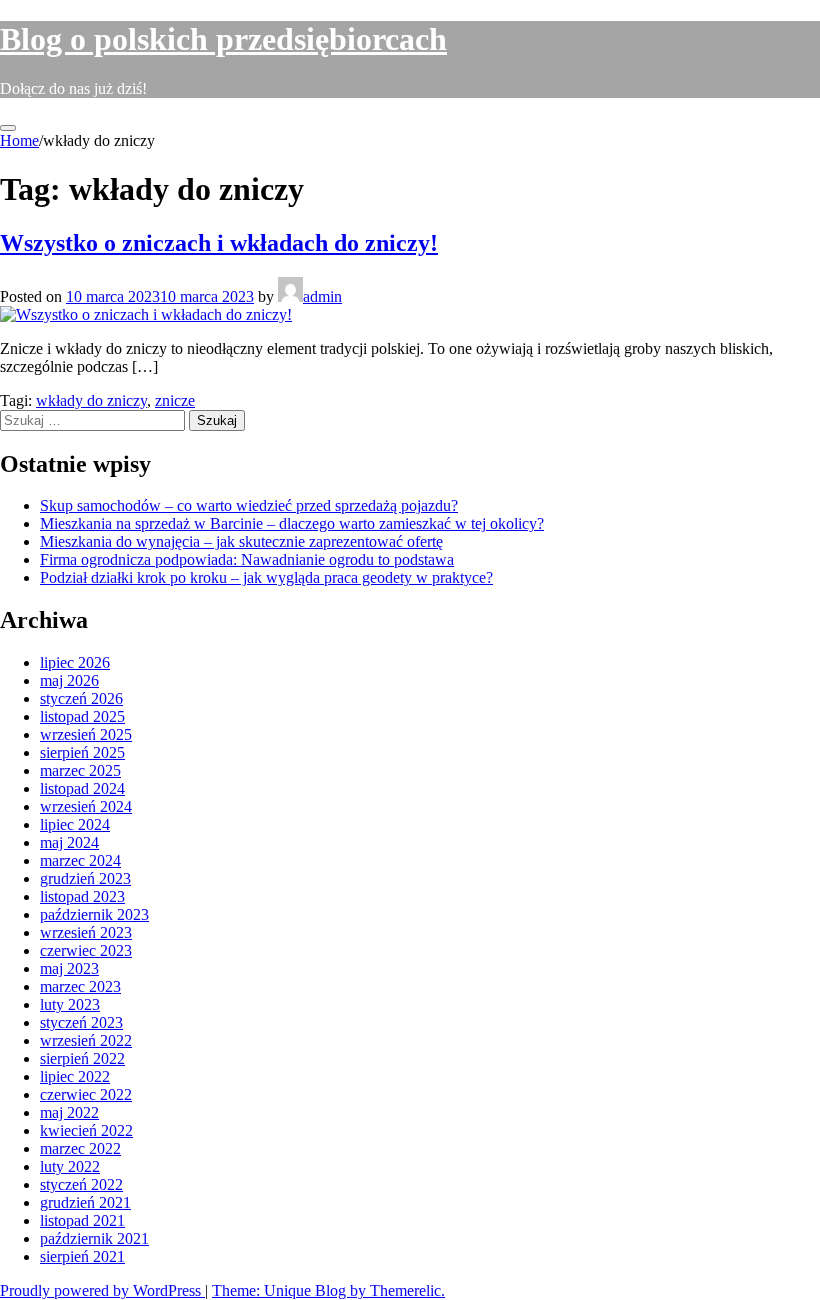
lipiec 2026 (75, 662)
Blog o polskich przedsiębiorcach (223, 39)
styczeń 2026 (81, 698)
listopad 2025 (82, 716)
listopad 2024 (82, 788)
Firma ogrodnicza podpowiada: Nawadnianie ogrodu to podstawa (247, 559)
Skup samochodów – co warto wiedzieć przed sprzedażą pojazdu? (249, 505)
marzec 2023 (80, 986)
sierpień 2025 (82, 752)
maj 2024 (69, 842)
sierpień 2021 (82, 1256)
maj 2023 (69, 968)
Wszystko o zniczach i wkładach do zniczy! (219, 243)
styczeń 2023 (81, 1022)
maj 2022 (69, 1112)
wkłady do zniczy (91, 400)
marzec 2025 (80, 770)
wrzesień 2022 (86, 1040)
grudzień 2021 (85, 1202)
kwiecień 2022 (86, 1130)
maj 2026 (69, 680)
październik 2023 (94, 914)
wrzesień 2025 (86, 734)
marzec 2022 (80, 1148)
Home (19, 140)
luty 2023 (70, 1004)
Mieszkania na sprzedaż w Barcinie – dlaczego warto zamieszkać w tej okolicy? (292, 523)
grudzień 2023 (85, 878)
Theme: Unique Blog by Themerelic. (328, 1290)
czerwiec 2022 (86, 1094)
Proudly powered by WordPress (102, 1290)
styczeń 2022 (81, 1184)
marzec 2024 (80, 860)
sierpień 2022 (82, 1058)
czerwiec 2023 (86, 950)
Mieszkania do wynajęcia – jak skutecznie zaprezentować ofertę (241, 541)
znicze (175, 400)
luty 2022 (70, 1166)
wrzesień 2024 (86, 806)
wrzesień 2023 (86, 932)
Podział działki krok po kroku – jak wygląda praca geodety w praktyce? (266, 577)
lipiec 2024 (75, 824)
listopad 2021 (82, 1220)
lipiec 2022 (75, 1076)
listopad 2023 (82, 896)
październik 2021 (94, 1238)
